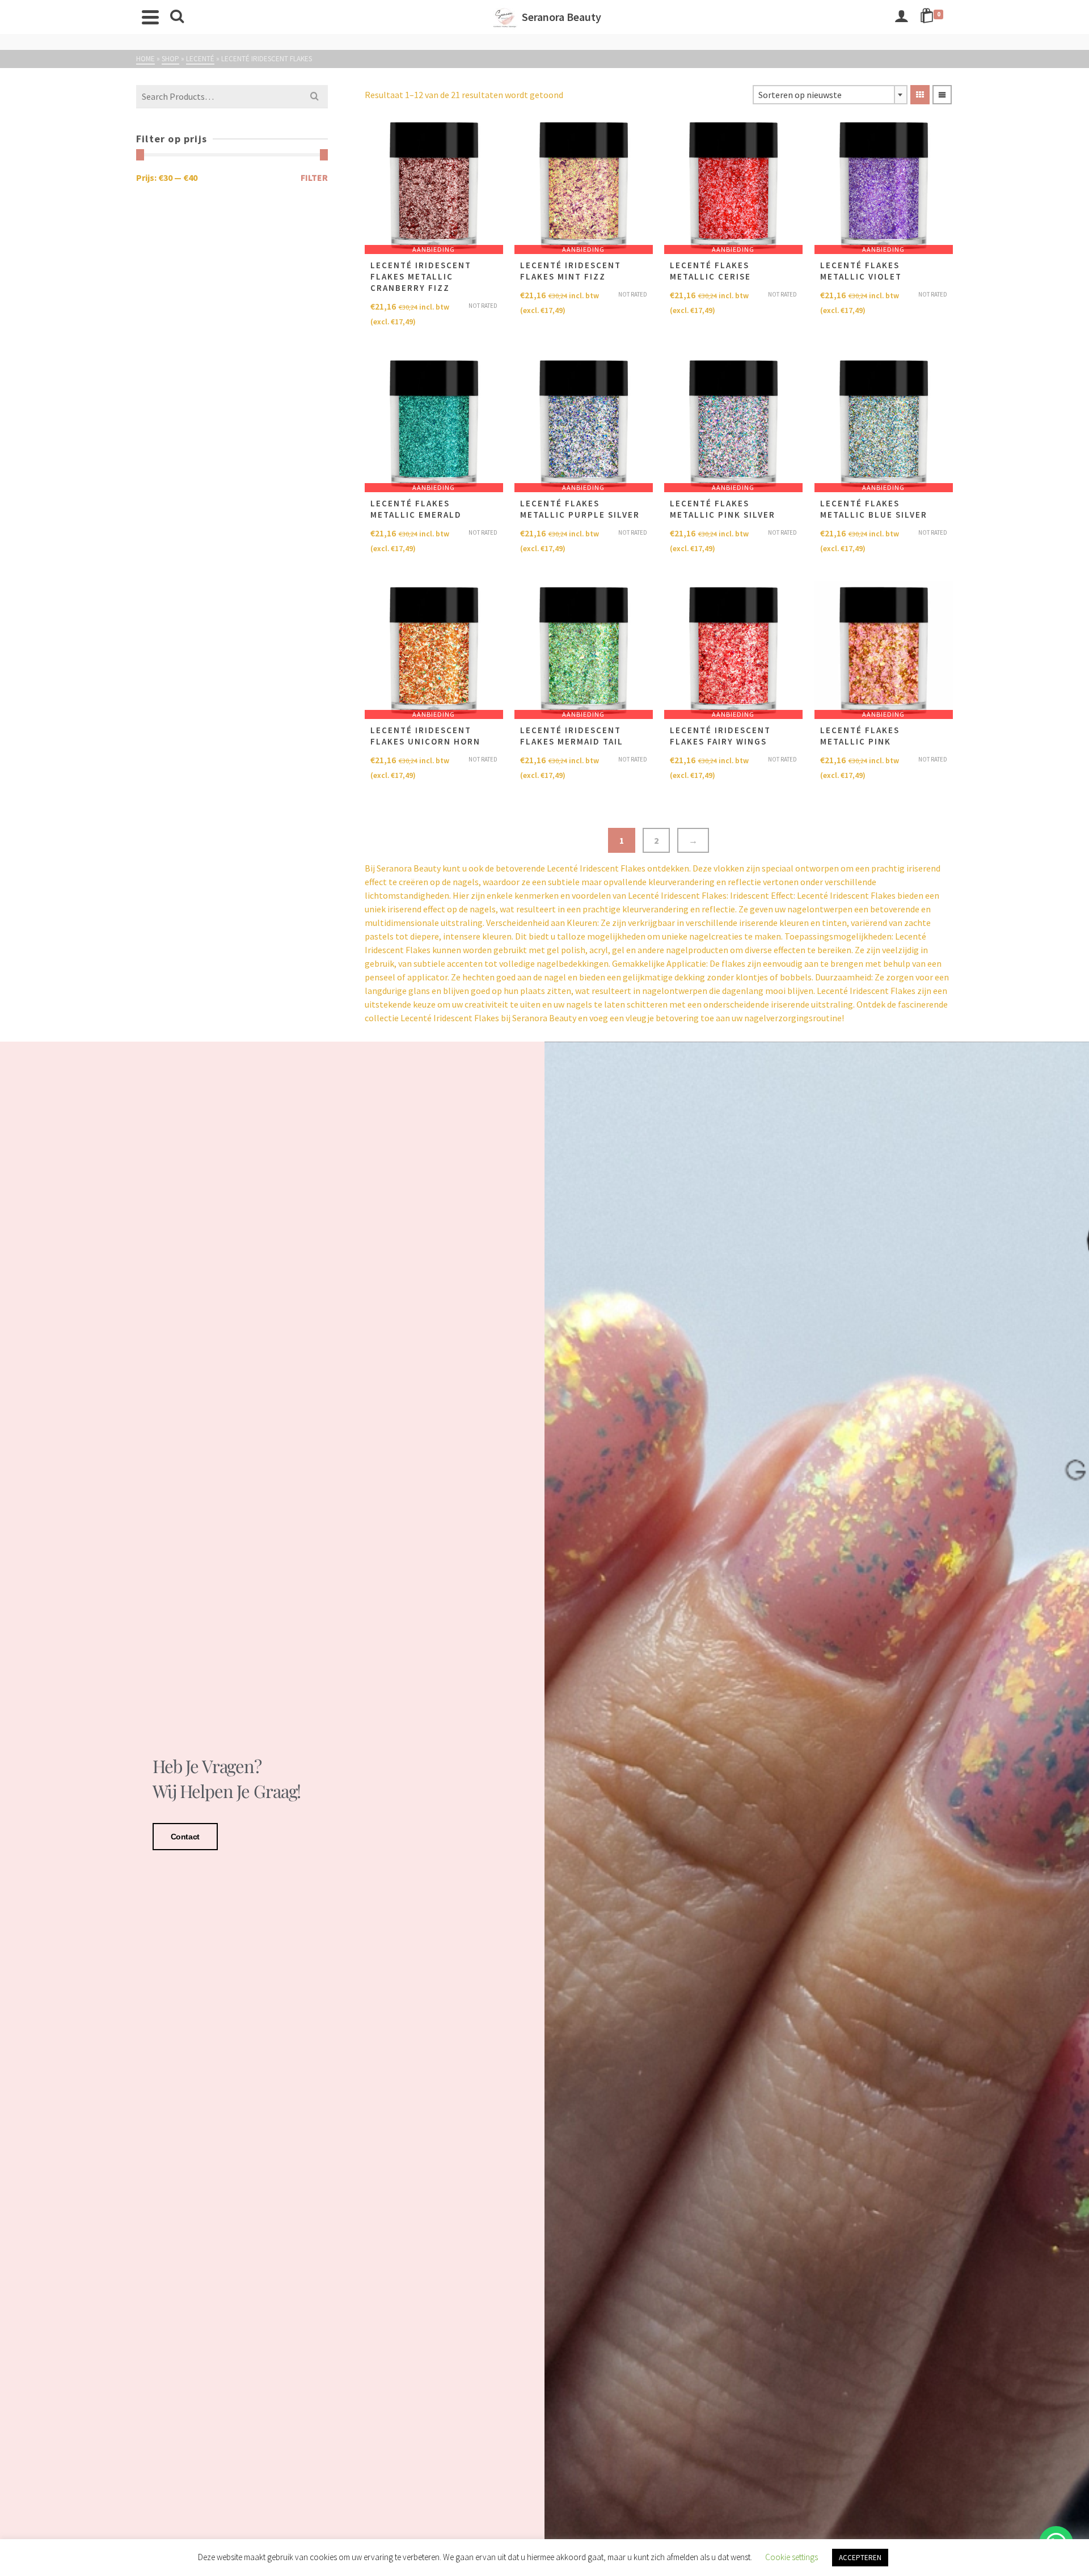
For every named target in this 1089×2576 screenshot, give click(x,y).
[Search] (177, 17)
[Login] (901, 17)
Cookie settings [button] (792, 2557)
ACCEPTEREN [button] (860, 2558)
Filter (314, 177)
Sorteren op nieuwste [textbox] (800, 95)
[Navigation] (150, 17)
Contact (185, 1837)
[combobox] (830, 95)
